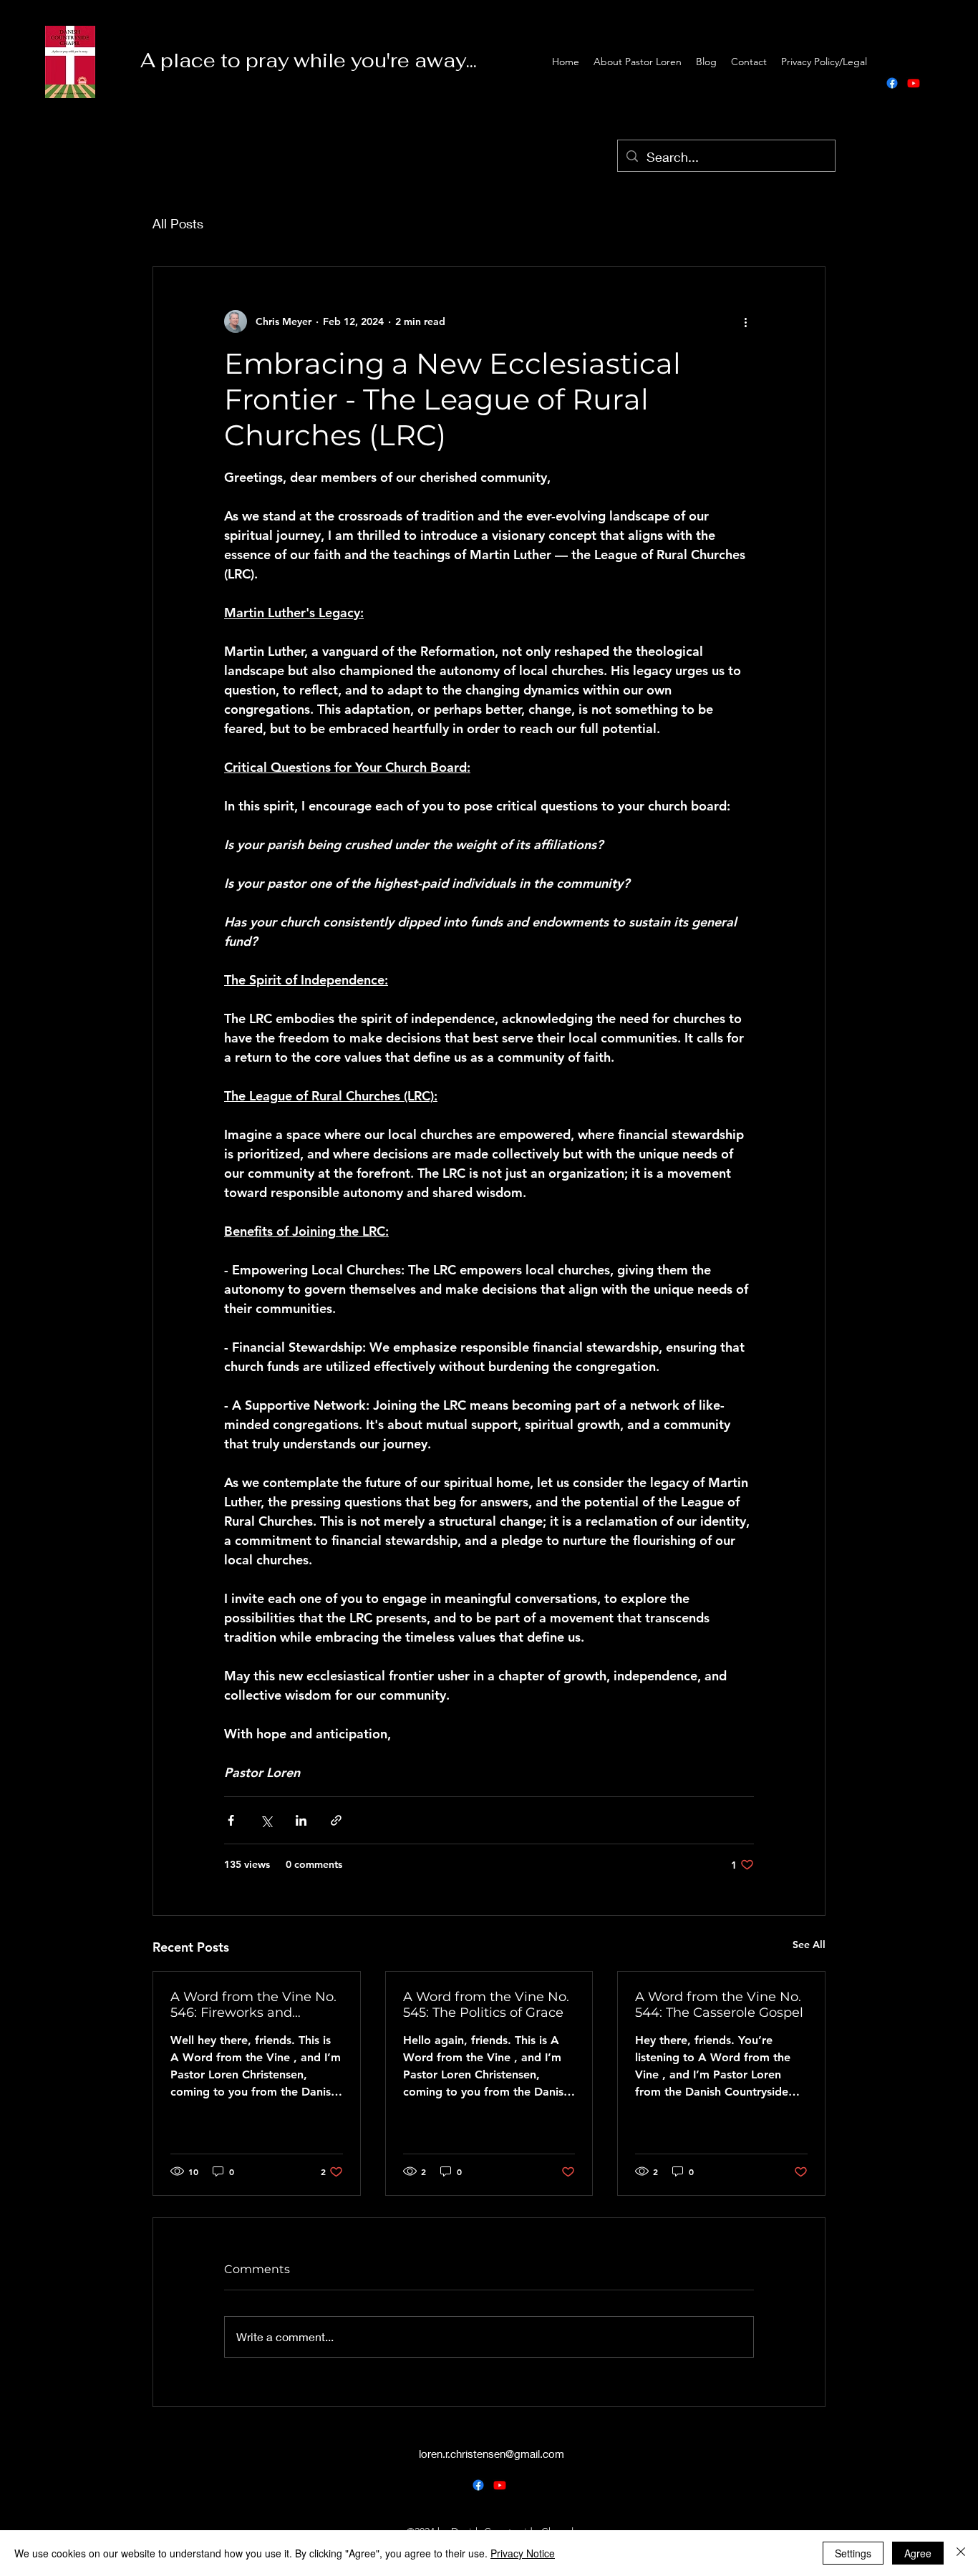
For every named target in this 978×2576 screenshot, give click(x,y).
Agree (918, 2553)
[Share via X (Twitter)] (266, 1820)
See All (809, 1945)
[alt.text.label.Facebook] (892, 83)
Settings (853, 2553)
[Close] (961, 2553)
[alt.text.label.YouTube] (914, 83)
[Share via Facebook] (231, 1820)
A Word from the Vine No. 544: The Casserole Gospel (719, 2005)
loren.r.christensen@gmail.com (492, 2454)
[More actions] (745, 321)
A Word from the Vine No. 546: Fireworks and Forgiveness (253, 2005)
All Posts (178, 223)
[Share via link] (336, 1820)
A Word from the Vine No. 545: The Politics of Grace (486, 2005)
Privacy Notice (523, 2553)
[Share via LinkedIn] (301, 1820)
